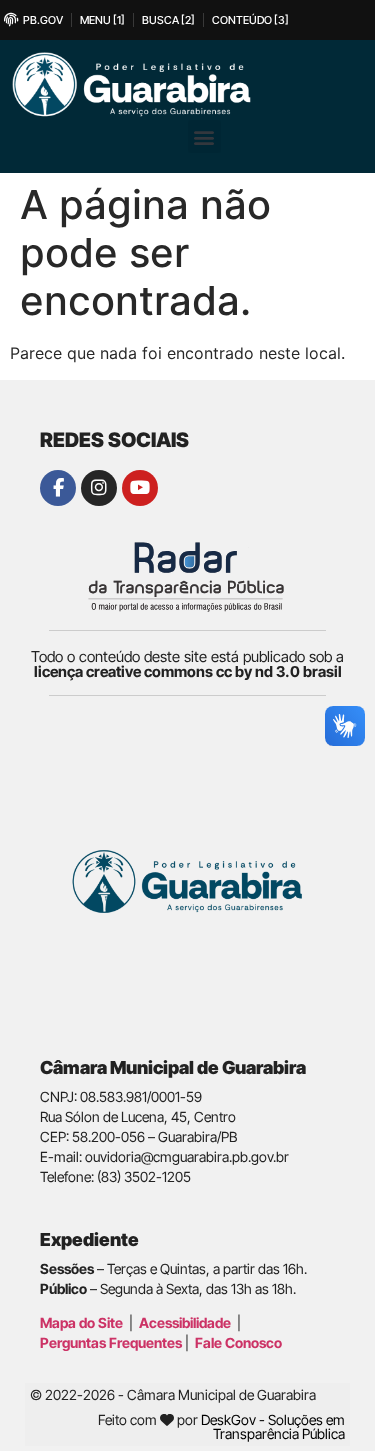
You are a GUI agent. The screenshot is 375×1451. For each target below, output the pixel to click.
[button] (204, 136)
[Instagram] (99, 488)
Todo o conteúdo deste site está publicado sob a (187, 664)
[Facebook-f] (58, 488)
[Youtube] (140, 488)
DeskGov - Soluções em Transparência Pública (273, 1426)
